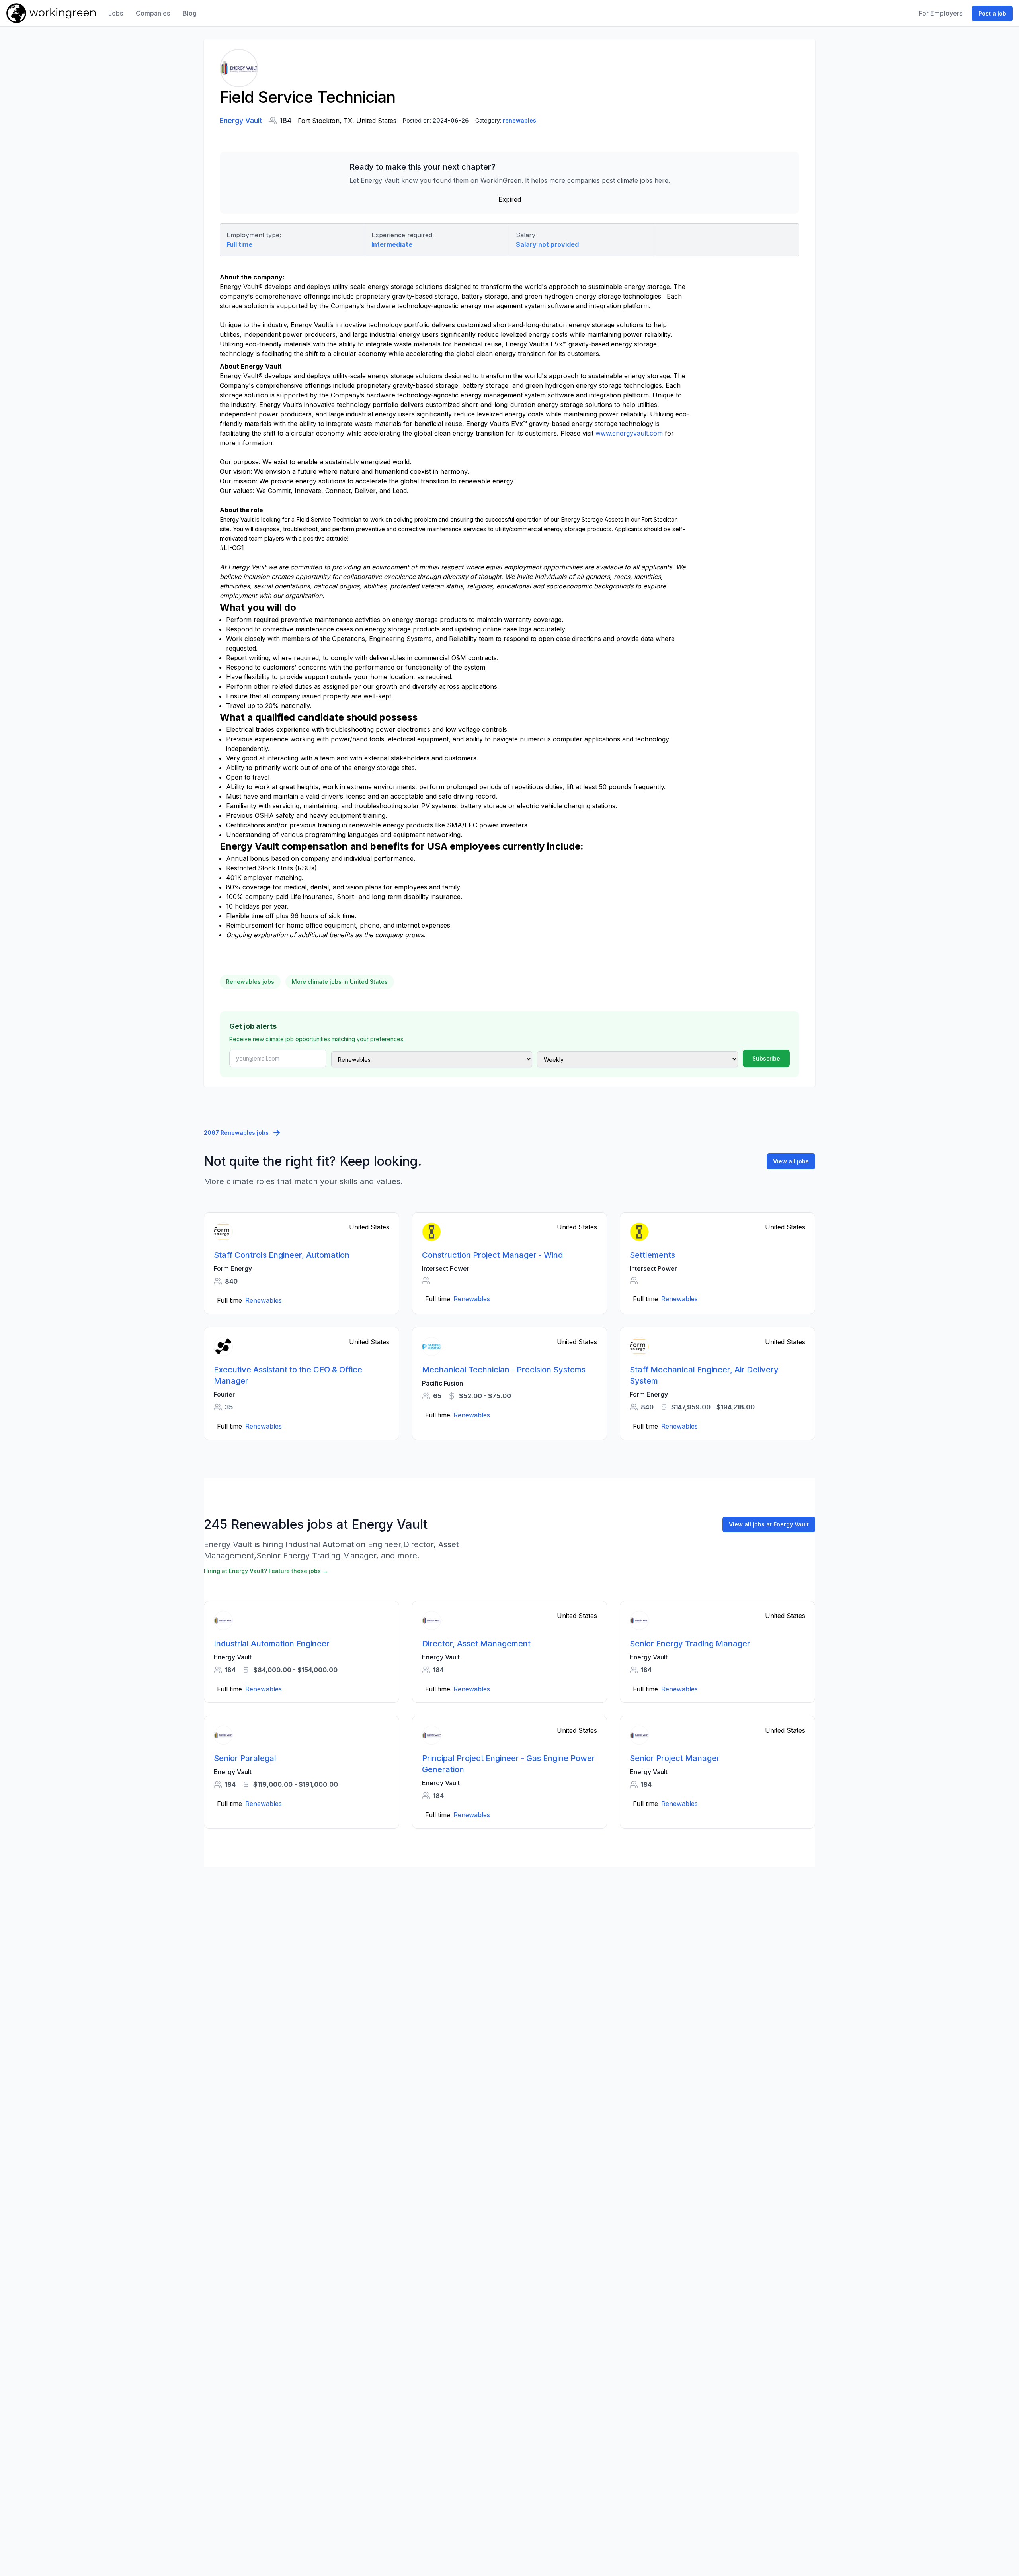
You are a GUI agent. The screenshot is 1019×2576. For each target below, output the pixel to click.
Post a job (992, 13)
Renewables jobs (250, 982)
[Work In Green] (51, 13)
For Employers (941, 13)
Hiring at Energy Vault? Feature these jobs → (266, 1571)
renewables (519, 120)
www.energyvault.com (629, 433)
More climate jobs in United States (340, 982)
